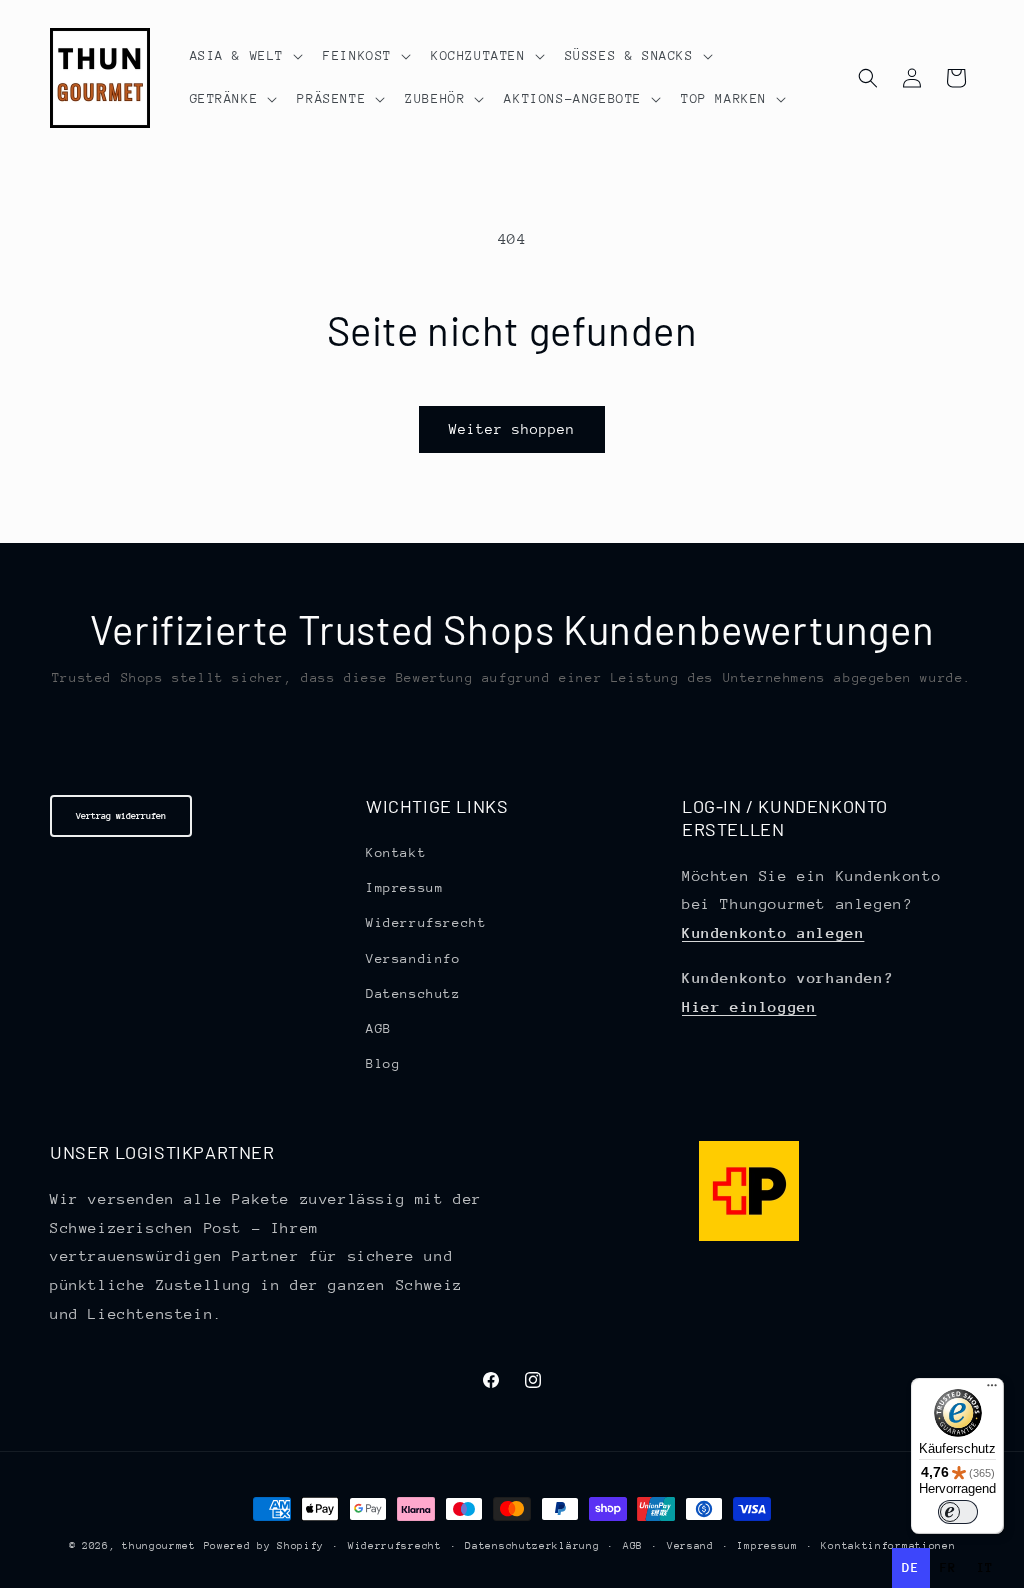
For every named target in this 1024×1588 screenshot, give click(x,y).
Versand (690, 1546)
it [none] (985, 1567)
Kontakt (396, 852)
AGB (379, 1028)
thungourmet (159, 1546)
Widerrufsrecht (426, 922)
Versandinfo (413, 958)
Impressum (404, 887)
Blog (383, 1063)
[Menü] (992, 1390)
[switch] (958, 1512)
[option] (948, 1568)
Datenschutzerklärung (532, 1546)
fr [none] (948, 1567)
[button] (245, 56)
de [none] (910, 1567)
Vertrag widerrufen (121, 815)
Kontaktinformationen (888, 1546)
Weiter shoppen (512, 429)
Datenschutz (413, 993)
